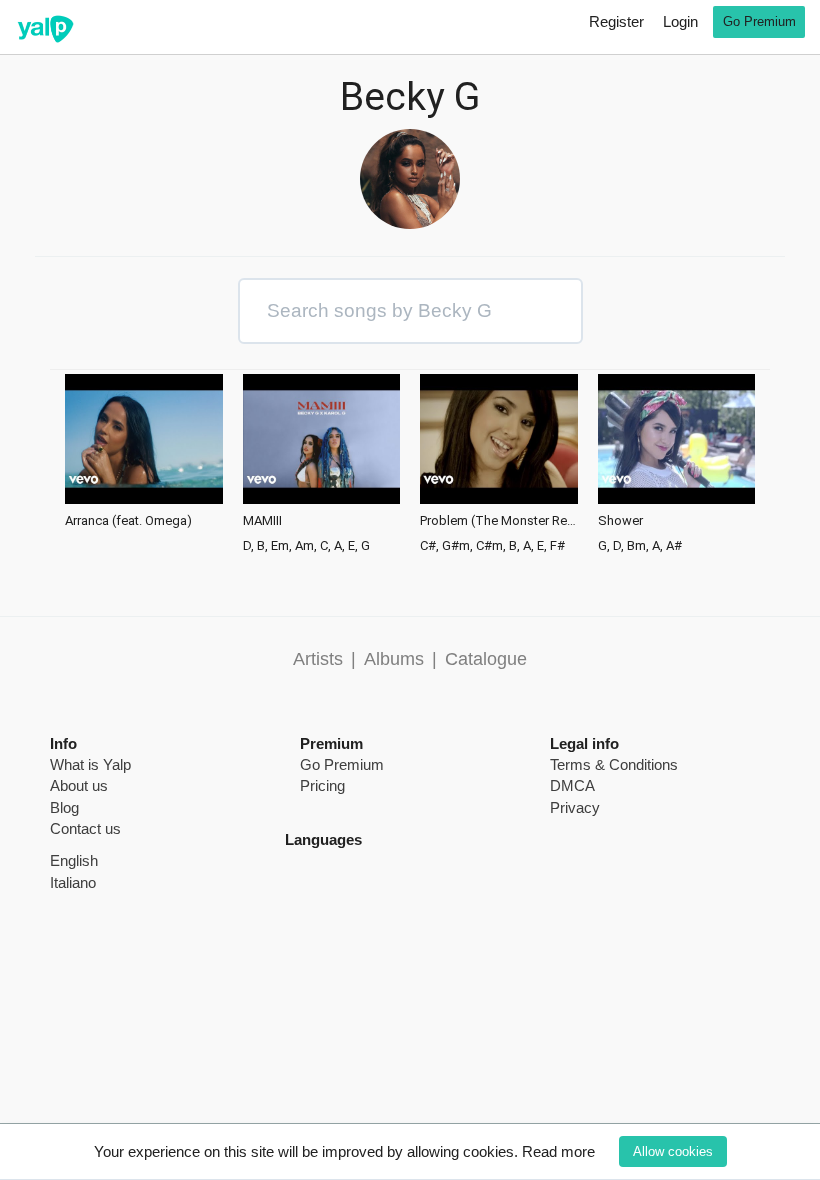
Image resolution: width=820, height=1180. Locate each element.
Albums (394, 659)
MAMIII (262, 521)
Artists (318, 659)
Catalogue (486, 659)
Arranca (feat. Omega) (128, 521)
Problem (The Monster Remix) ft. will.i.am (499, 521)
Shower (620, 521)
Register (616, 21)
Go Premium (759, 21)
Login (680, 21)
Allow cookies (673, 1151)
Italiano (73, 882)
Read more (558, 1151)
